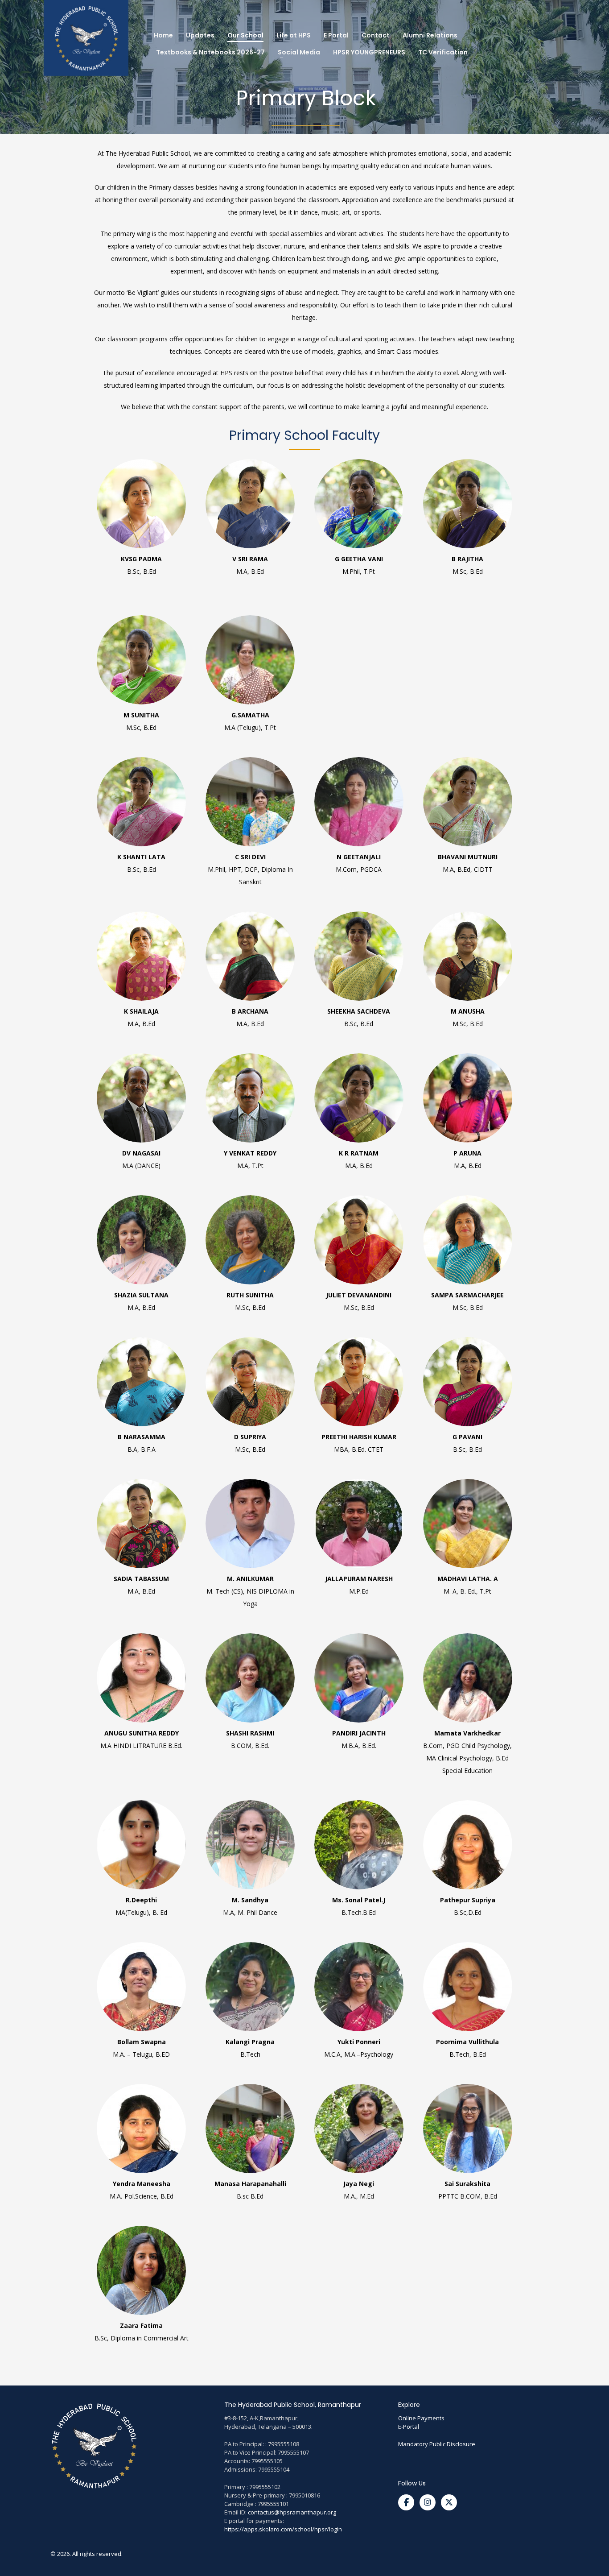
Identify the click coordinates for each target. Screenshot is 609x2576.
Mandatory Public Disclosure (437, 2444)
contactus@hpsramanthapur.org (292, 2512)
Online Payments (421, 2418)
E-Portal (409, 2427)
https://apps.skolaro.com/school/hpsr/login (283, 2529)
